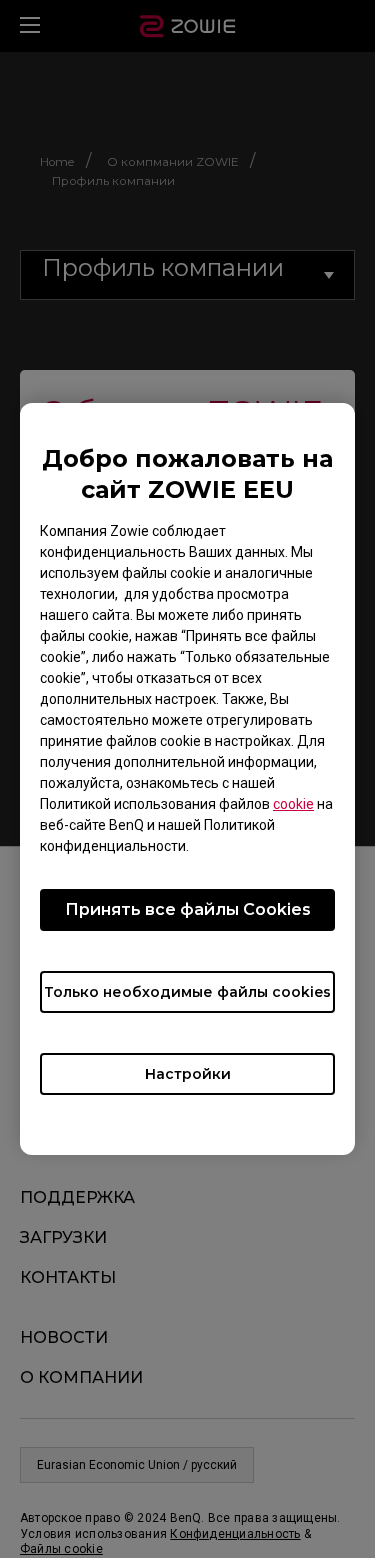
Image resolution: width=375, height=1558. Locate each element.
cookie (293, 804)
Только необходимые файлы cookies (187, 992)
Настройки (188, 1074)
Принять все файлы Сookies (188, 909)
